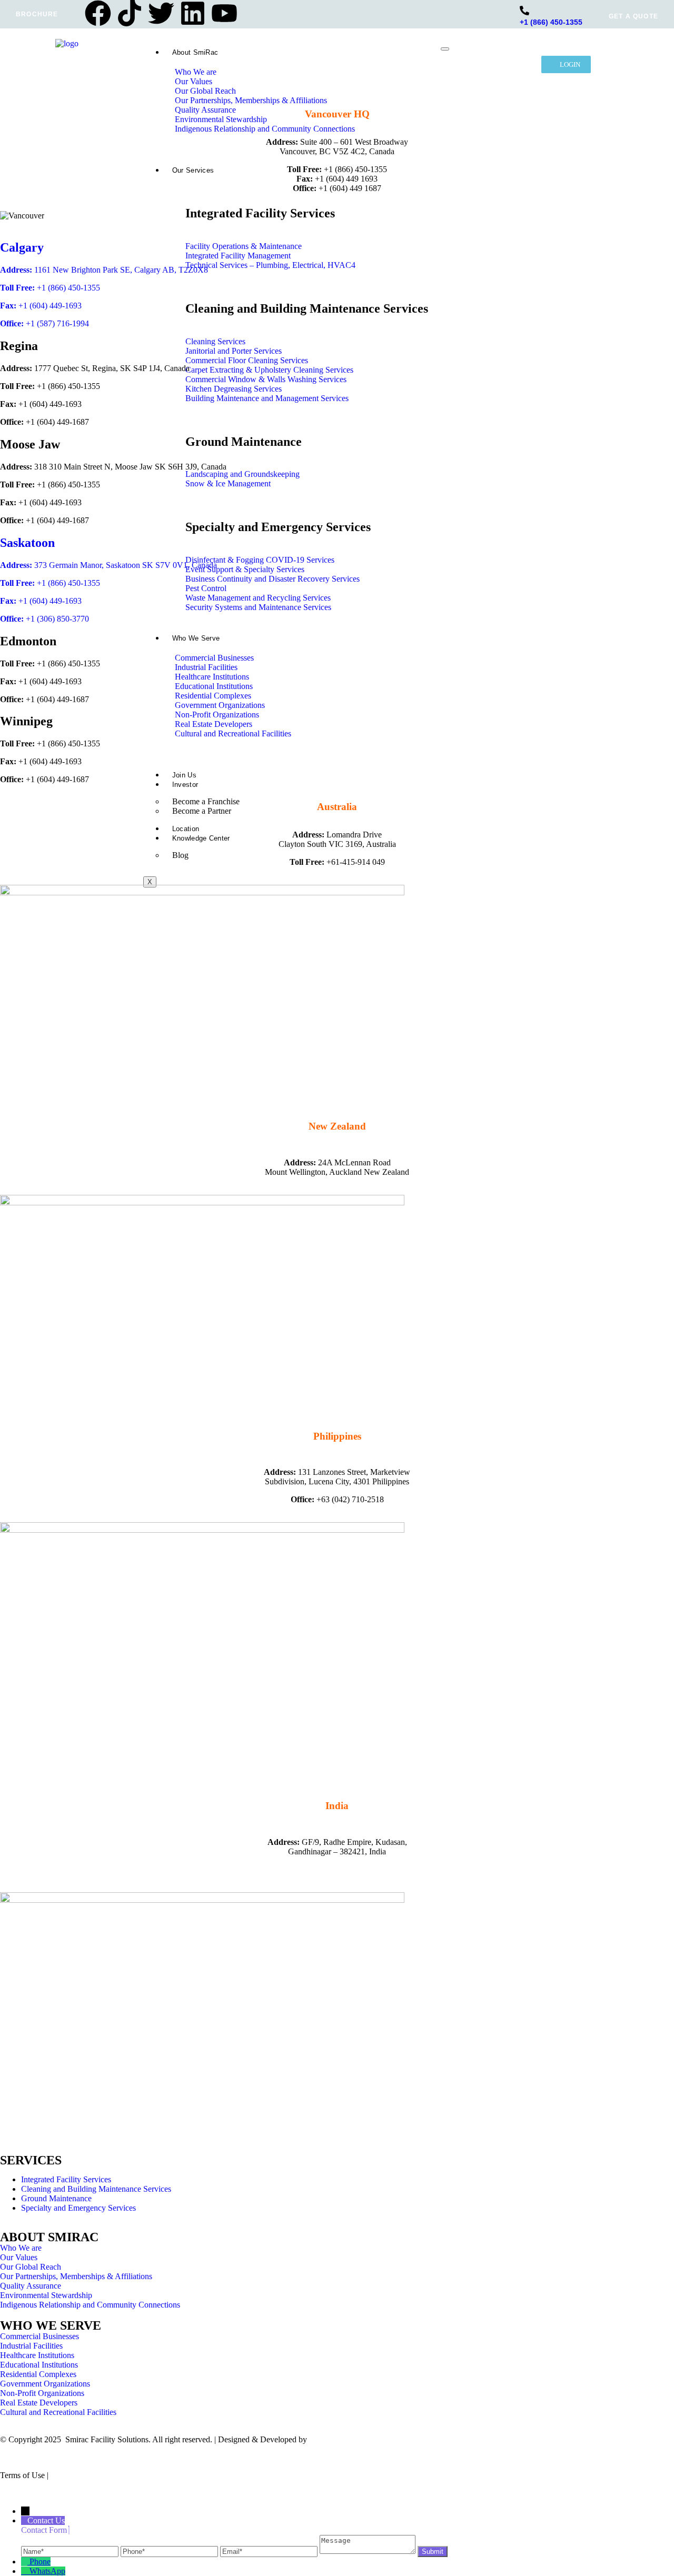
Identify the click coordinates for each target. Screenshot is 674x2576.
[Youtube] (224, 13)
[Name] (71, 2551)
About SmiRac (195, 52)
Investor (185, 785)
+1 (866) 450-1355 (551, 22)
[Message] (369, 2551)
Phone (40, 2562)
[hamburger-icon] (445, 49)
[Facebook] (98, 13)
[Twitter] (161, 13)
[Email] (270, 2551)
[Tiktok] (130, 13)
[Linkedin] (193, 13)
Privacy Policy (75, 2475)
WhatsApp (47, 2571)
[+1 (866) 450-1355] (524, 11)
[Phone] (170, 2551)
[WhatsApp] (25, 2571)
